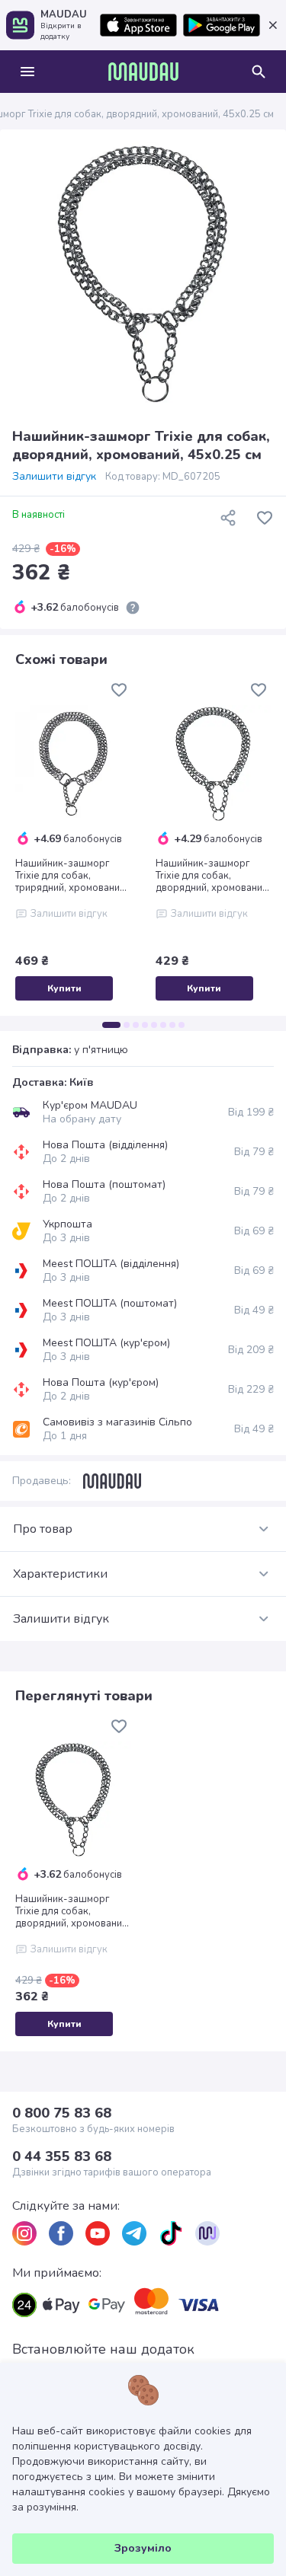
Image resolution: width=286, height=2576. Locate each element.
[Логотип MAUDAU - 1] (143, 72)
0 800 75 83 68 (62, 2113)
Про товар (43, 1529)
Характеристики (60, 1574)
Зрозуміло (143, 2548)
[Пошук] (259, 72)
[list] (24, 2233)
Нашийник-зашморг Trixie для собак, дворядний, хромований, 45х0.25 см (72, 1911)
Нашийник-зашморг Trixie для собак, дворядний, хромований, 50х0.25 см (213, 876)
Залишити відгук (54, 477)
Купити (64, 988)
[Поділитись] (228, 518)
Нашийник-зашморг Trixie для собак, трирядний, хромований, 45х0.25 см (71, 876)
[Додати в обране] (265, 518)
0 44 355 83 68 (62, 2156)
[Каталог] (27, 72)
